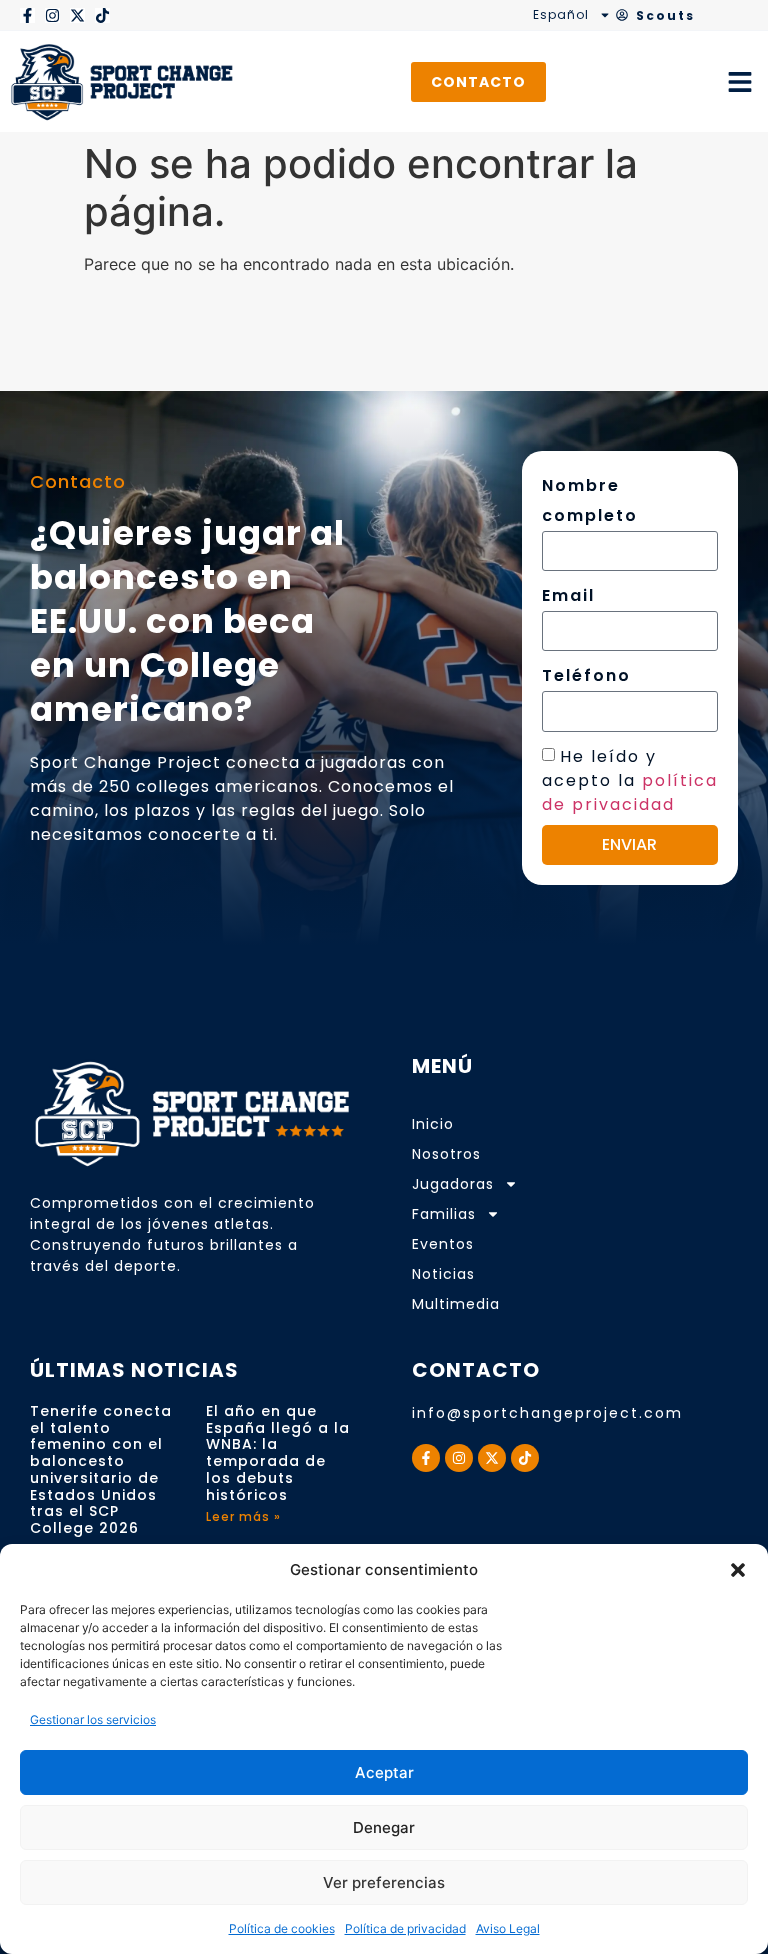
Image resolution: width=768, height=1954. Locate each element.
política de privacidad (630, 791)
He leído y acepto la (630, 779)
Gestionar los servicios (93, 1719)
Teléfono (586, 675)
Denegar (384, 1827)
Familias (444, 1214)
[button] (738, 1570)
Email (568, 595)
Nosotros (446, 1154)
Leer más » (243, 1516)
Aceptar (384, 1772)
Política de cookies (282, 1928)
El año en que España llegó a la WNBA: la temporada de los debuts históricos (278, 1453)
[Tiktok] (102, 15)
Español (561, 14)
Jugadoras (453, 1184)
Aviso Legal (508, 1928)
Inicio (433, 1124)
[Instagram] (52, 15)
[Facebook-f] (27, 15)
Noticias (443, 1274)
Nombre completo (590, 500)
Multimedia (456, 1304)
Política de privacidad (405, 1928)
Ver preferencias (384, 1882)
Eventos (443, 1244)
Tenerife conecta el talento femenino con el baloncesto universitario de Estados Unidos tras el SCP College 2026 (101, 1470)
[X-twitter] (77, 15)
